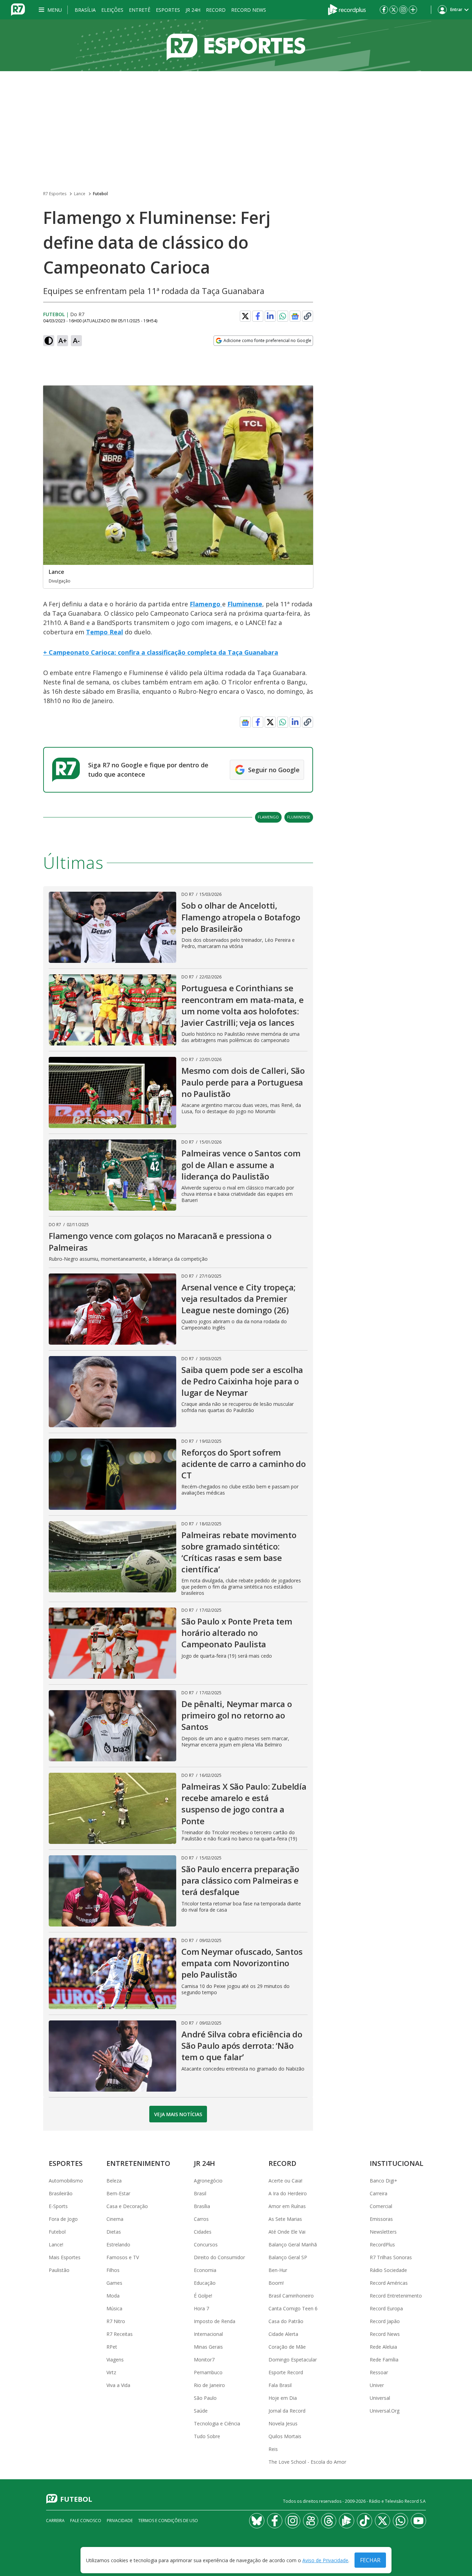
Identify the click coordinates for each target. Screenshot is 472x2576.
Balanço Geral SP (288, 2257)
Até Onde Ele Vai (287, 2232)
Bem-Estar (118, 2193)
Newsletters (383, 2232)
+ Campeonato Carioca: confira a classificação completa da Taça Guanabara (161, 652)
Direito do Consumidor (219, 2257)
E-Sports (58, 2206)
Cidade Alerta (283, 2334)
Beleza (114, 2181)
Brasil (200, 2193)
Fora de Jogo (63, 2219)
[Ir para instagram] (403, 10)
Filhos (113, 2270)
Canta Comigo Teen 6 (293, 2308)
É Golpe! (203, 2296)
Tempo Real (105, 632)
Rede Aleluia (383, 2347)
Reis (273, 2449)
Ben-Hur (278, 2270)
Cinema (115, 2219)
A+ (63, 340)
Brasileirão (61, 2193)
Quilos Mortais (285, 2436)
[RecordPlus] (347, 9)
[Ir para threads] (329, 2521)
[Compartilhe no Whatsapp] (283, 316)
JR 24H (193, 10)
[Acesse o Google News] (295, 316)
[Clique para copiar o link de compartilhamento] (308, 316)
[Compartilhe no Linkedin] (270, 316)
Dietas (114, 2232)
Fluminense (245, 604)
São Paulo (205, 2398)
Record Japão (385, 2321)
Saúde (201, 2411)
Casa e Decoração (127, 2206)
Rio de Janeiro (209, 2385)
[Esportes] (236, 45)
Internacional (208, 2334)
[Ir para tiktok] (365, 2521)
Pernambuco (208, 2372)
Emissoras (381, 2219)
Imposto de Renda (215, 2321)
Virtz (111, 2372)
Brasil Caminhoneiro (291, 2296)
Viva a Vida (118, 2385)
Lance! (56, 2244)
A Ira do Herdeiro (288, 2193)
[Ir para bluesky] (257, 2521)
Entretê (140, 10)
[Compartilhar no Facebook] (258, 316)
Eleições (112, 10)
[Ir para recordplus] (347, 2521)
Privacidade (120, 2521)
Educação (205, 2283)
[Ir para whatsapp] (400, 2521)
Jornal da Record (287, 2411)
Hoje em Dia (283, 2398)
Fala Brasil (280, 2385)
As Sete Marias (285, 2219)
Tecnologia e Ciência (217, 2423)
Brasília (85, 10)
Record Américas (389, 2283)
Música (114, 2308)
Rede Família (384, 2360)
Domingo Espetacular (293, 2360)
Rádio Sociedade (388, 2270)
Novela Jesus (283, 2423)
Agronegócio (208, 2181)
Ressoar (379, 2372)
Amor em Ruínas (287, 2206)
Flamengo (206, 604)
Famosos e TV (123, 2257)
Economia (205, 2270)
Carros (201, 2219)
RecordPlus (382, 2244)
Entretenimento (138, 2163)
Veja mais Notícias (178, 2114)
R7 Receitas (120, 2334)
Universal (380, 2398)
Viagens (115, 2360)
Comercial (381, 2206)
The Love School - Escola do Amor (307, 2462)
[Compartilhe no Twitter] (245, 316)
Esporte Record (286, 2372)
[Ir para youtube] (418, 2521)
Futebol (100, 194)
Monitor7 (204, 2360)
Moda (113, 2296)
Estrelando (118, 2244)
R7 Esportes (55, 194)
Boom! (276, 2283)
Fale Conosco (86, 2521)
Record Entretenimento (396, 2296)
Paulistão (59, 2270)
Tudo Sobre (207, 2436)
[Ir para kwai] (311, 2521)
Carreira (379, 2193)
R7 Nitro (116, 2321)
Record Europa (386, 2308)
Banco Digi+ (384, 2181)
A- (76, 340)
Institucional (397, 2163)
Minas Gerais (208, 2347)
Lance (80, 194)
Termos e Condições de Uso (168, 2521)
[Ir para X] (394, 10)
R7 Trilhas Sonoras (391, 2257)
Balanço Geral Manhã (293, 2244)
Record (216, 10)
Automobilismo (66, 2181)
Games (114, 2283)
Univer (377, 2385)
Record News (249, 10)
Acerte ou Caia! (285, 2181)
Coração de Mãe (287, 2347)
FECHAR (370, 2560)
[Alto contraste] (49, 341)
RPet (112, 2347)
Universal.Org (385, 2411)
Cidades (203, 2232)
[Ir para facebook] (384, 10)
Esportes (168, 10)
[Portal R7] (18, 9)
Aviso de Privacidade (325, 2560)
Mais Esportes (65, 2257)
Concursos (206, 2244)
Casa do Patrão (286, 2321)
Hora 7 (201, 2308)
